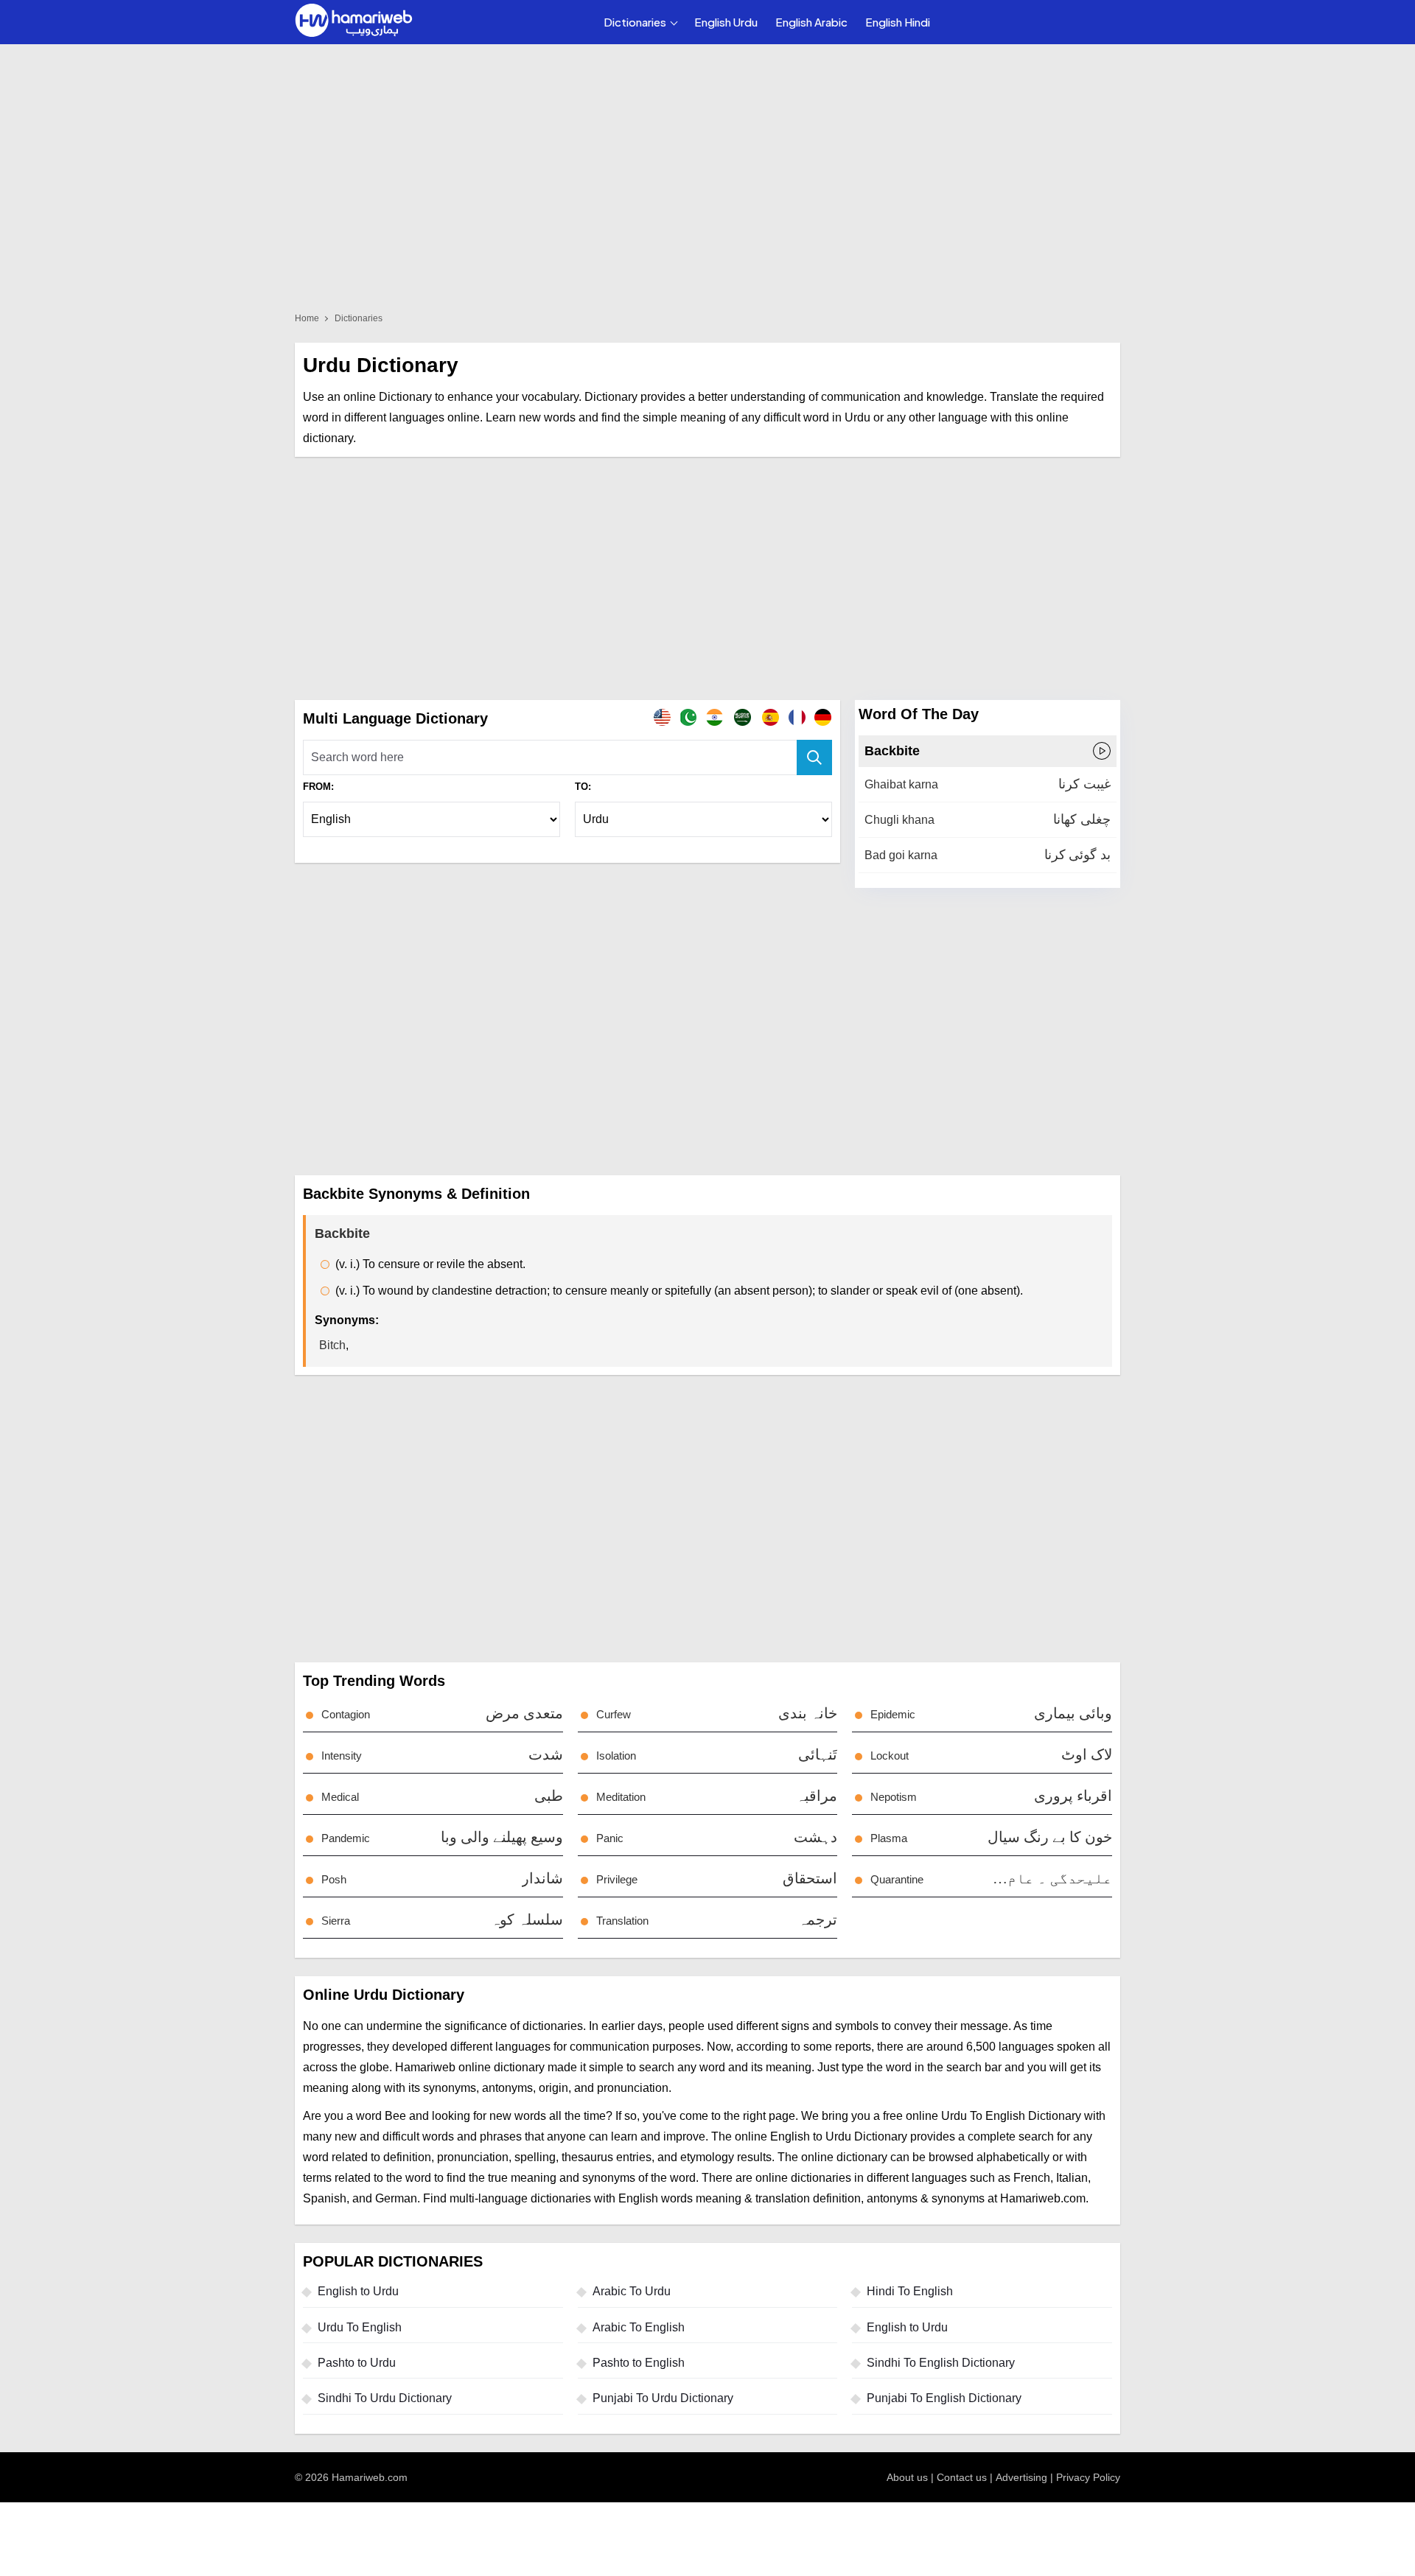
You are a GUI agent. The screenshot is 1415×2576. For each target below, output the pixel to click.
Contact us (962, 2477)
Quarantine (897, 1879)
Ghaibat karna (901, 784)
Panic (610, 1838)
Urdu (857, 417)
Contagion (346, 1714)
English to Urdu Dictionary (839, 2136)
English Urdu (726, 22)
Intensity (342, 1756)
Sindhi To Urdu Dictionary (385, 2398)
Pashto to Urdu (357, 2363)
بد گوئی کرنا (1077, 855)
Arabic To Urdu (632, 2291)
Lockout (890, 1756)
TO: (583, 787)
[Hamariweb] (354, 22)
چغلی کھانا (1082, 819)
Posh (334, 1879)
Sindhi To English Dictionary (941, 2363)
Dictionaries (635, 22)
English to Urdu (358, 2291)
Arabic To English (639, 2327)
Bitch (332, 1345)
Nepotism (894, 1797)
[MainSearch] (814, 757)
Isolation (616, 1756)
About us (907, 2477)
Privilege (617, 1879)
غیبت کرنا (1084, 784)
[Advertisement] (707, 578)
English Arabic (811, 22)
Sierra (336, 1921)
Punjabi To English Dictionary (944, 2398)
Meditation (621, 1797)
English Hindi (898, 22)
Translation (622, 1921)
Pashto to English (639, 2363)
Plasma (889, 1838)
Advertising (1021, 2477)
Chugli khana (899, 820)
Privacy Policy (1088, 2477)
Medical (340, 1797)
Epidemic (893, 1714)
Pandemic (346, 1838)
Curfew (614, 1714)
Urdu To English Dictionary (1011, 2116)
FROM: (318, 787)
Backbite (892, 751)
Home (307, 318)
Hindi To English (910, 2291)
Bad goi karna (901, 855)
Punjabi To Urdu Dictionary (663, 2398)
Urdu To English (360, 2327)
